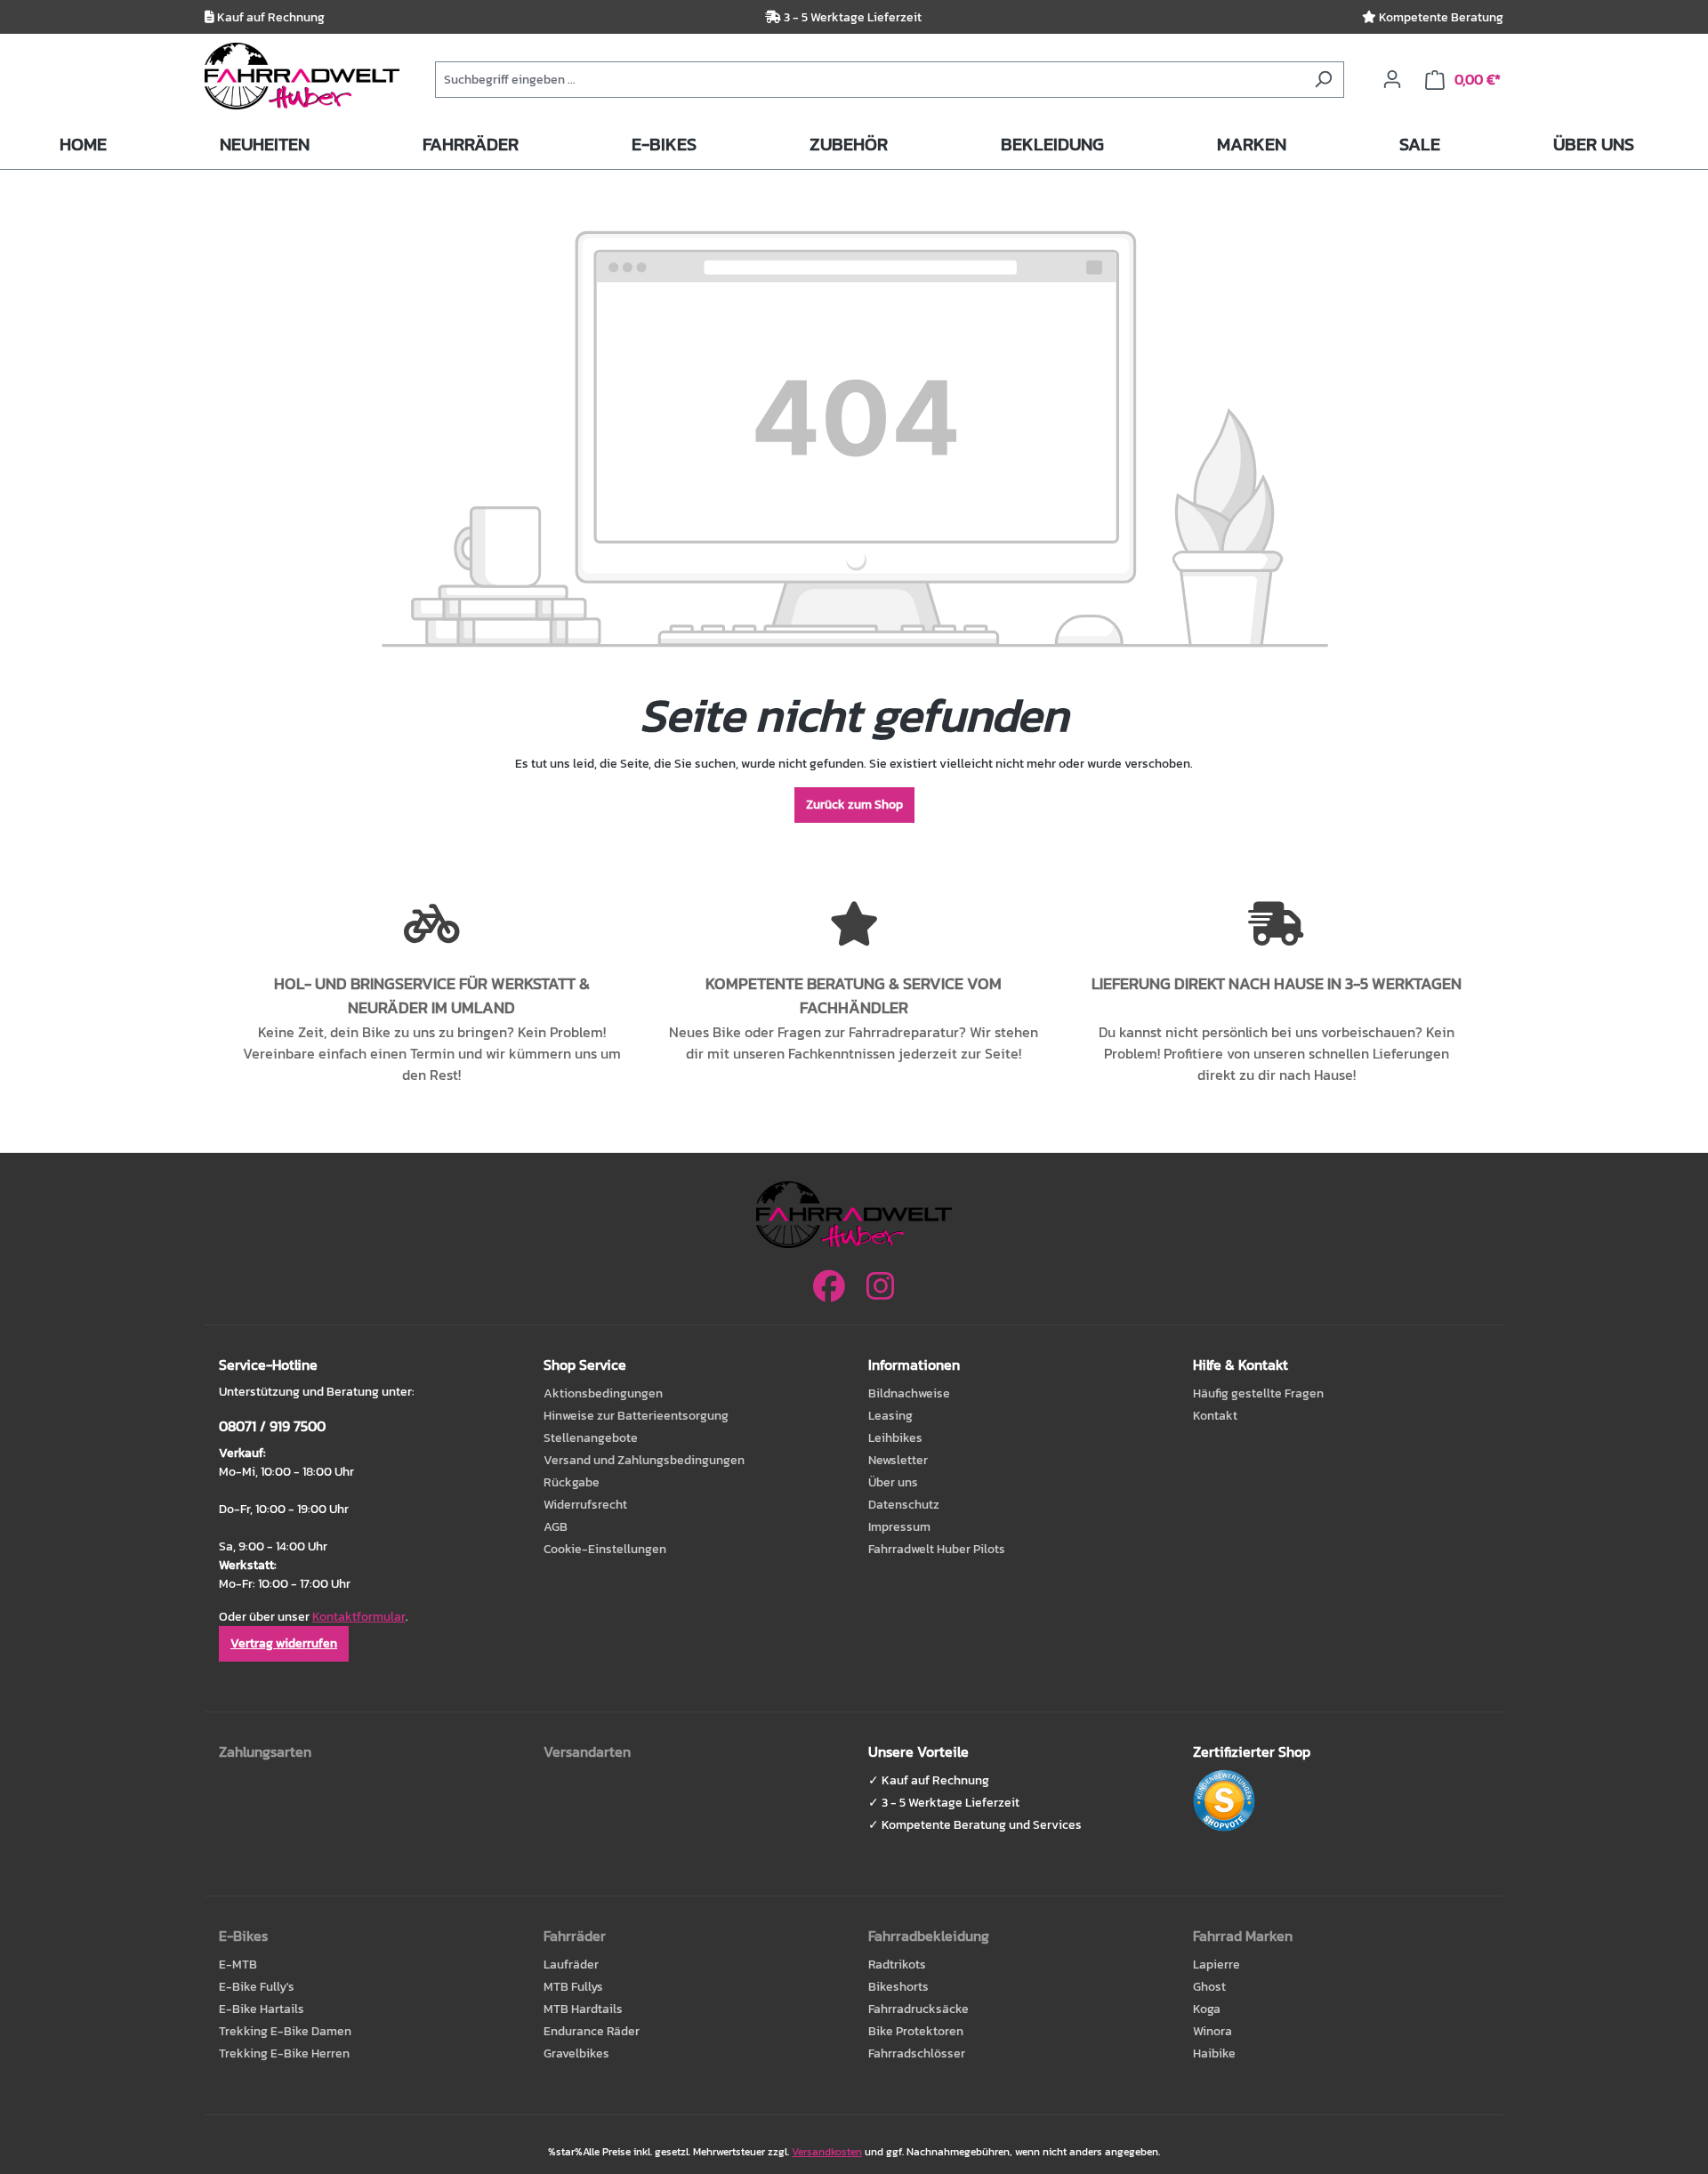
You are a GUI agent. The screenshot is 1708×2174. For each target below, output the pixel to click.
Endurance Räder (592, 2031)
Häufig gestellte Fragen (1258, 1393)
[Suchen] (1323, 80)
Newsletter (898, 1460)
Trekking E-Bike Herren (284, 2053)
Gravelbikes (576, 2053)
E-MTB (238, 1965)
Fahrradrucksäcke (918, 2009)
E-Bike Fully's (257, 1987)
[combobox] (869, 80)
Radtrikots (897, 1965)
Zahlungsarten (265, 1751)
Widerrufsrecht (585, 1505)
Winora (1213, 2031)
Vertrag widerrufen (284, 1643)
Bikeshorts (898, 1987)
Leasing (890, 1416)
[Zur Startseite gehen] (302, 76)
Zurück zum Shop (854, 805)
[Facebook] (829, 1286)
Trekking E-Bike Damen (285, 2031)
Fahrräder (575, 1936)
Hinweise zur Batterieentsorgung (636, 1416)
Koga (1207, 2009)
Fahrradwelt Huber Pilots (937, 1549)
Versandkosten (827, 2152)
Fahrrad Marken (1243, 1936)
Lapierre (1217, 1965)
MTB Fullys (573, 1987)
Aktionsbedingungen (603, 1393)
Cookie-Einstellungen (605, 1549)
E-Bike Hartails (262, 2009)
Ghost (1209, 1987)
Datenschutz (904, 1505)
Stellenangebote (591, 1438)
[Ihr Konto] (1392, 80)
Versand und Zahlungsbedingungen (644, 1460)
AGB (556, 1527)
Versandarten (587, 1751)
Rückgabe (572, 1482)
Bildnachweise (909, 1393)
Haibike (1214, 2053)
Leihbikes (895, 1438)
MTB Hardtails (583, 2009)
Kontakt (1215, 1416)
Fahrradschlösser (917, 2053)
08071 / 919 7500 (272, 1426)
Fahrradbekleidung (929, 1936)
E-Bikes (243, 1936)
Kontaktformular (359, 1617)
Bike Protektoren (916, 2031)
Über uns (893, 1482)
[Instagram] (881, 1286)
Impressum (899, 1527)
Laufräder (571, 1965)
